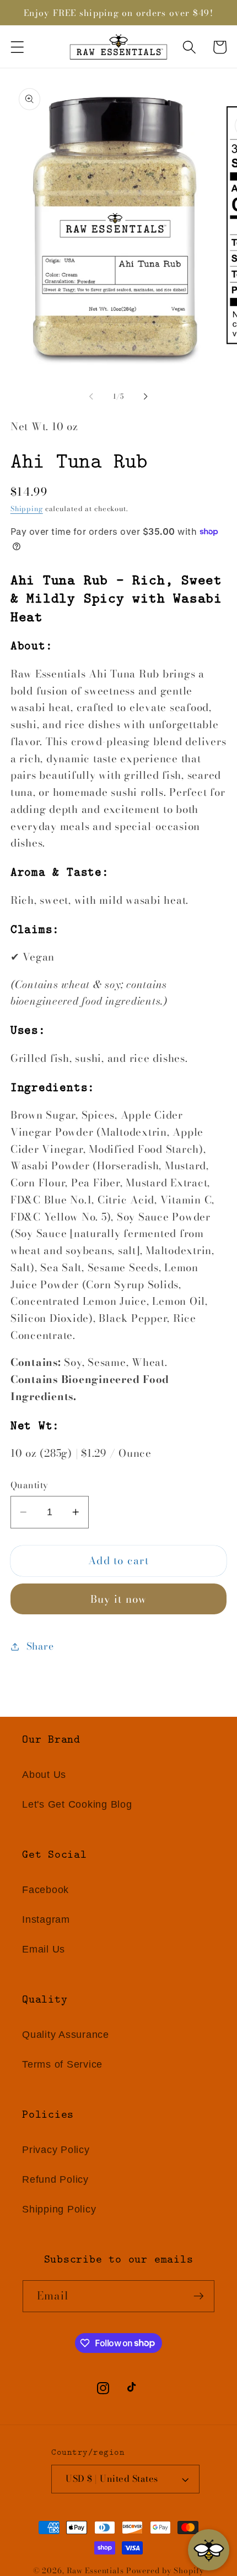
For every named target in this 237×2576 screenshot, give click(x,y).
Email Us (44, 1949)
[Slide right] (146, 397)
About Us (44, 1775)
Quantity (29, 1486)
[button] (17, 47)
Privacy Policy (56, 2150)
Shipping (27, 509)
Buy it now (119, 1599)
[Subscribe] (199, 2296)
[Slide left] (91, 397)
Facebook (45, 1890)
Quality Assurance (66, 2035)
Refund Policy (55, 2179)
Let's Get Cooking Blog (77, 1804)
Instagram (46, 1919)
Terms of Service (62, 2064)
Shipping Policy (59, 2209)
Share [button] (40, 1646)
